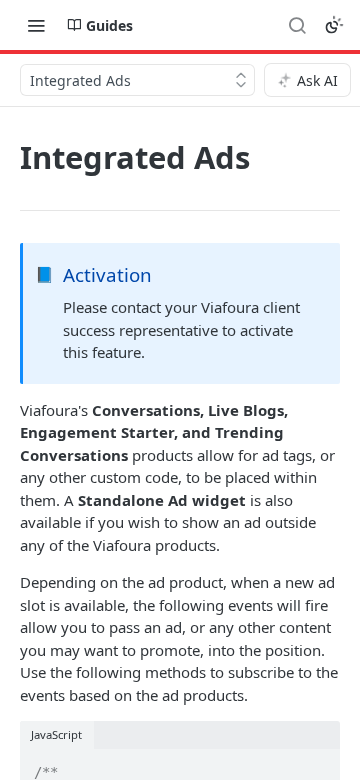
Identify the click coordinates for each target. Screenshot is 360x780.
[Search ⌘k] (297, 25)
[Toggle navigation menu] (36, 25)
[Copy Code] (316, 766)
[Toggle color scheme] (334, 25)
